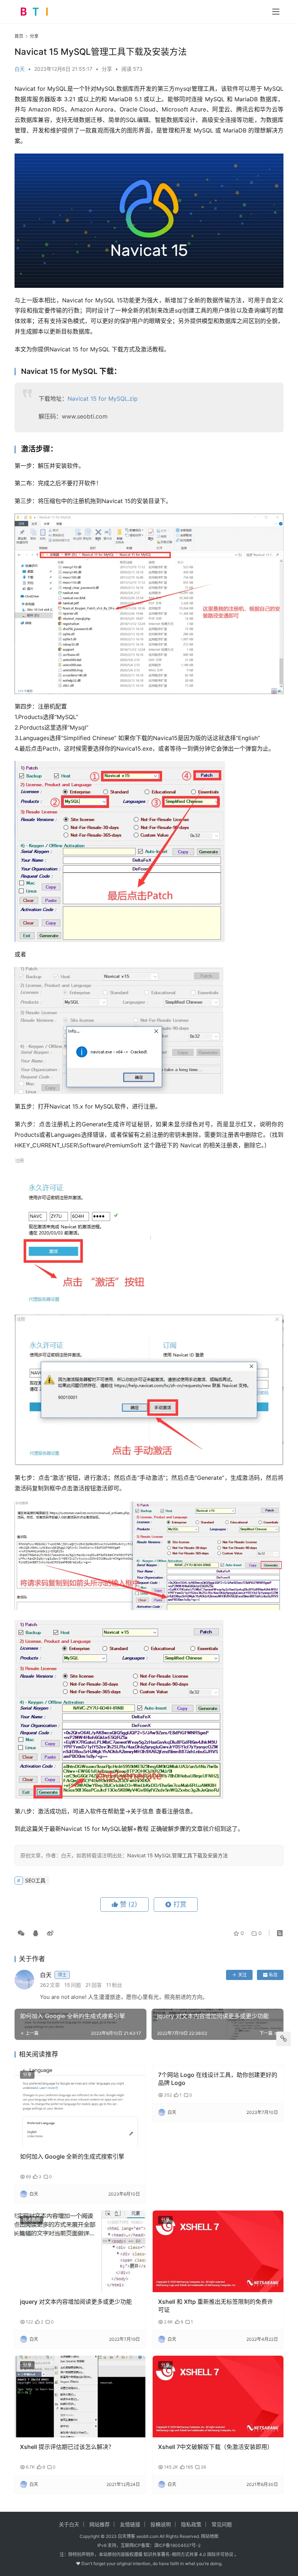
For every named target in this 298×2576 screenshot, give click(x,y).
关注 (242, 1975)
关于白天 (69, 2524)
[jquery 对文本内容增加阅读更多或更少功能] (80, 2251)
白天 (20, 69)
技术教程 (32, 2220)
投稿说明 (161, 2524)
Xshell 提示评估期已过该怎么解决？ (67, 2447)
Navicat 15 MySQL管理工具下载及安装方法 (178, 1855)
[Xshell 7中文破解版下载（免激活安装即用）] (218, 2397)
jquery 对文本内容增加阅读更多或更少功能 (76, 2302)
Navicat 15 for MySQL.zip (103, 399)
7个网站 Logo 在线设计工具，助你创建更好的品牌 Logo (218, 2079)
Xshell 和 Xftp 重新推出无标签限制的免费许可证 (216, 2306)
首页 (19, 36)
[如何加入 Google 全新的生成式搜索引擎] (80, 2106)
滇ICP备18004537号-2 (177, 2545)
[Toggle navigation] (276, 12)
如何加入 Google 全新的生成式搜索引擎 (72, 2156)
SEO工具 (35, 1880)
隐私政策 (191, 2524)
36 (203, 2467)
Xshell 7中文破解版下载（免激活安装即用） (216, 2447)
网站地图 (210, 2536)
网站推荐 (100, 2524)
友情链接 (130, 2524)
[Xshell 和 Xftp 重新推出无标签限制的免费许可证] (218, 2251)
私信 (273, 1975)
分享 (107, 69)
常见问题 (222, 2524)
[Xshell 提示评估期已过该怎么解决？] (80, 2397)
